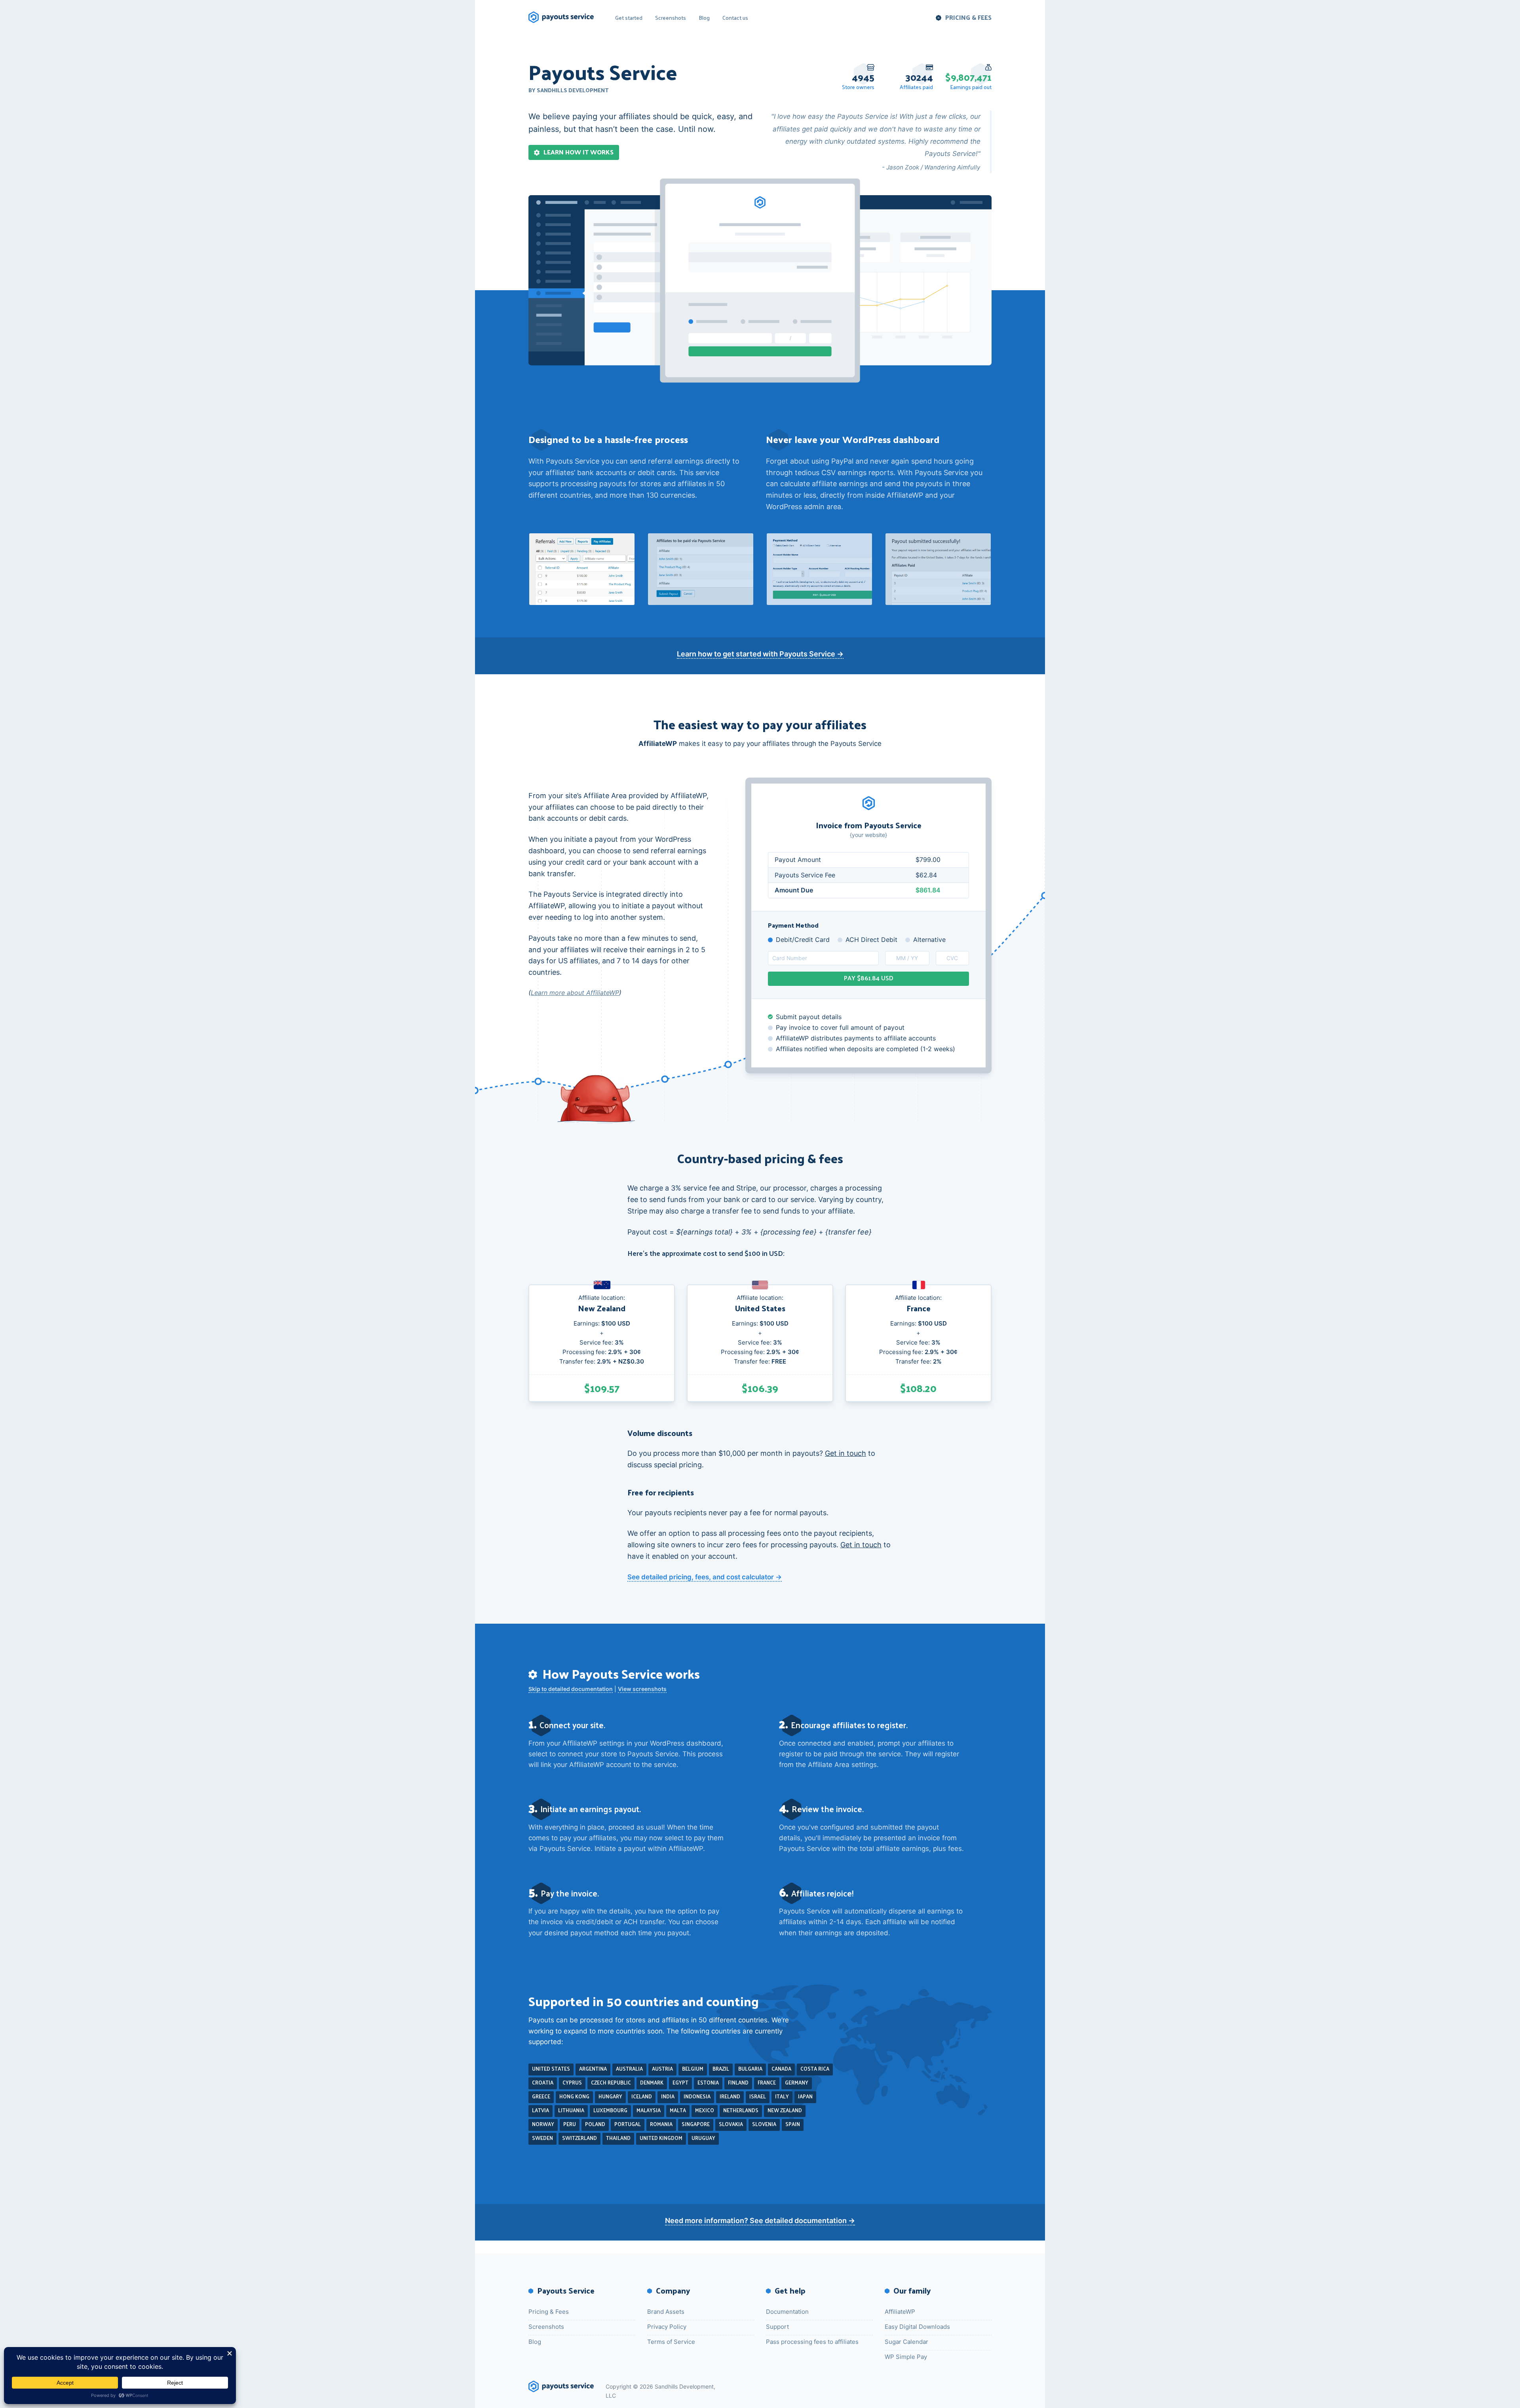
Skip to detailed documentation (571, 1689)
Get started (629, 17)
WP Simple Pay (906, 2357)
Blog (704, 17)
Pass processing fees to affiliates (812, 2342)
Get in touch (845, 1453)
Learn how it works (579, 152)
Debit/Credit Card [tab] (803, 940)
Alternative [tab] (929, 940)
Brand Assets (666, 2312)
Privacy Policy (667, 2327)
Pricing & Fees (968, 17)
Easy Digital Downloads (917, 2327)
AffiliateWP (900, 2312)
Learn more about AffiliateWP (575, 993)
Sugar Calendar (906, 2342)
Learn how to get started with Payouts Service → (760, 654)
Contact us (735, 17)
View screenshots (642, 1689)
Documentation (787, 2312)
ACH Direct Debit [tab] (871, 940)
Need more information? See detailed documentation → (760, 2221)
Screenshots (671, 17)
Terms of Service (671, 2342)
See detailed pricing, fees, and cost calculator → (705, 1577)
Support (777, 2327)
